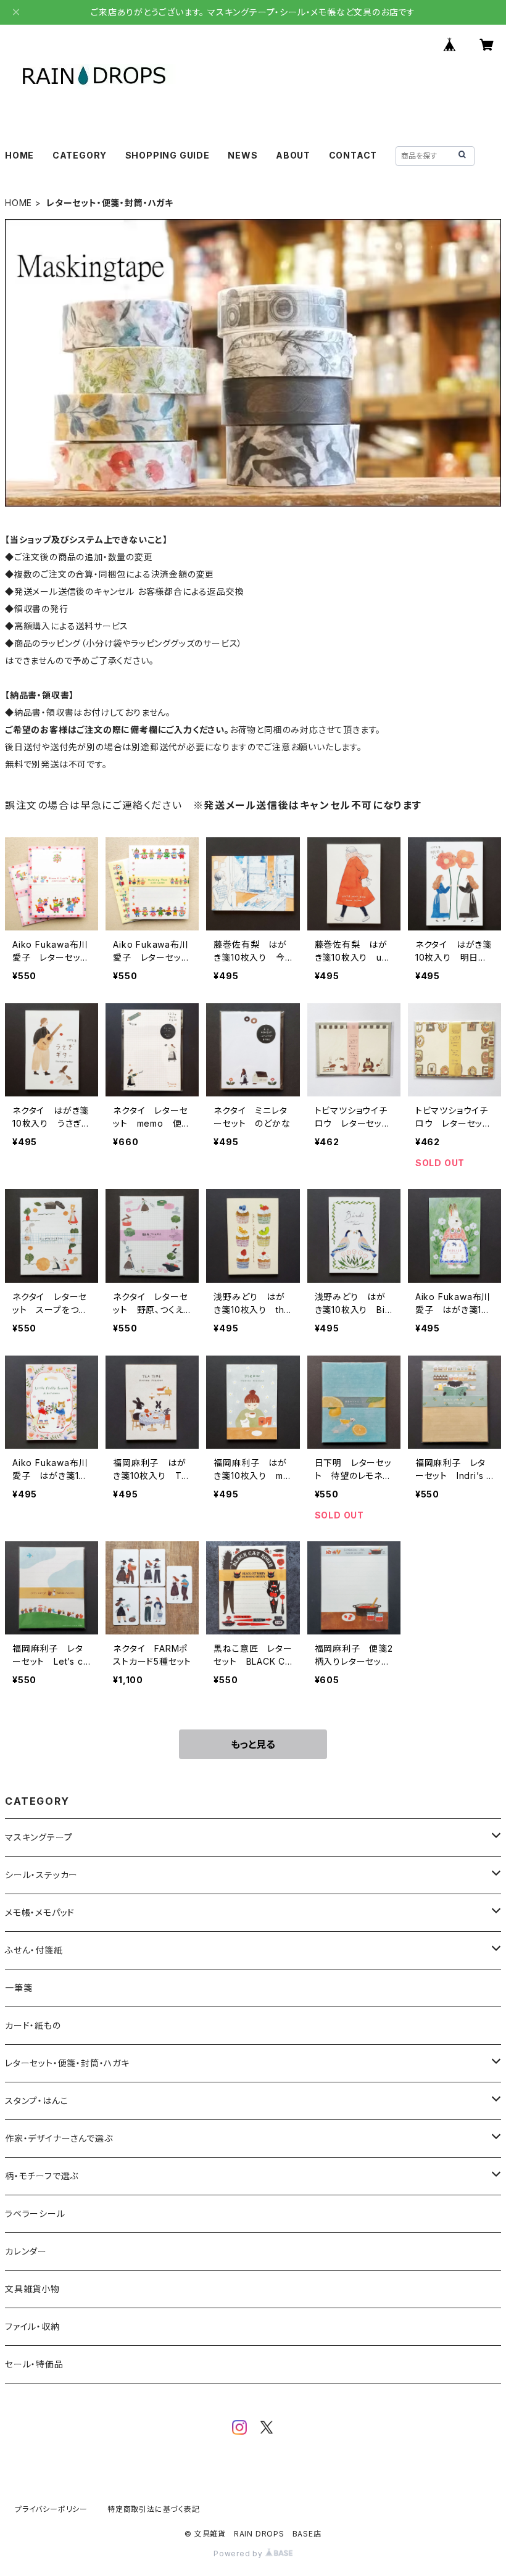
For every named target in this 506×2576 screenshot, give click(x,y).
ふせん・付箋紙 (34, 1950)
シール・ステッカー (41, 1875)
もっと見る (253, 1744)
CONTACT (353, 155)
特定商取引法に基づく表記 (154, 2509)
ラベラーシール (35, 2214)
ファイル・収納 (32, 2326)
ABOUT (293, 155)
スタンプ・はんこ (36, 2101)
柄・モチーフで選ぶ (42, 2176)
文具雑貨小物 (32, 2289)
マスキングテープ (39, 1837)
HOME (19, 155)
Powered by (239, 2553)
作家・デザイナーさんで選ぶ (59, 2138)
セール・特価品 (34, 2364)
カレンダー (26, 2251)
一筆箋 (19, 1988)
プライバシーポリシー (51, 2509)
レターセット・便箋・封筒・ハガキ (67, 2063)
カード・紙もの (33, 2025)
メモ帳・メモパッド (40, 1912)
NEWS (243, 155)
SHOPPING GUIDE (168, 155)
